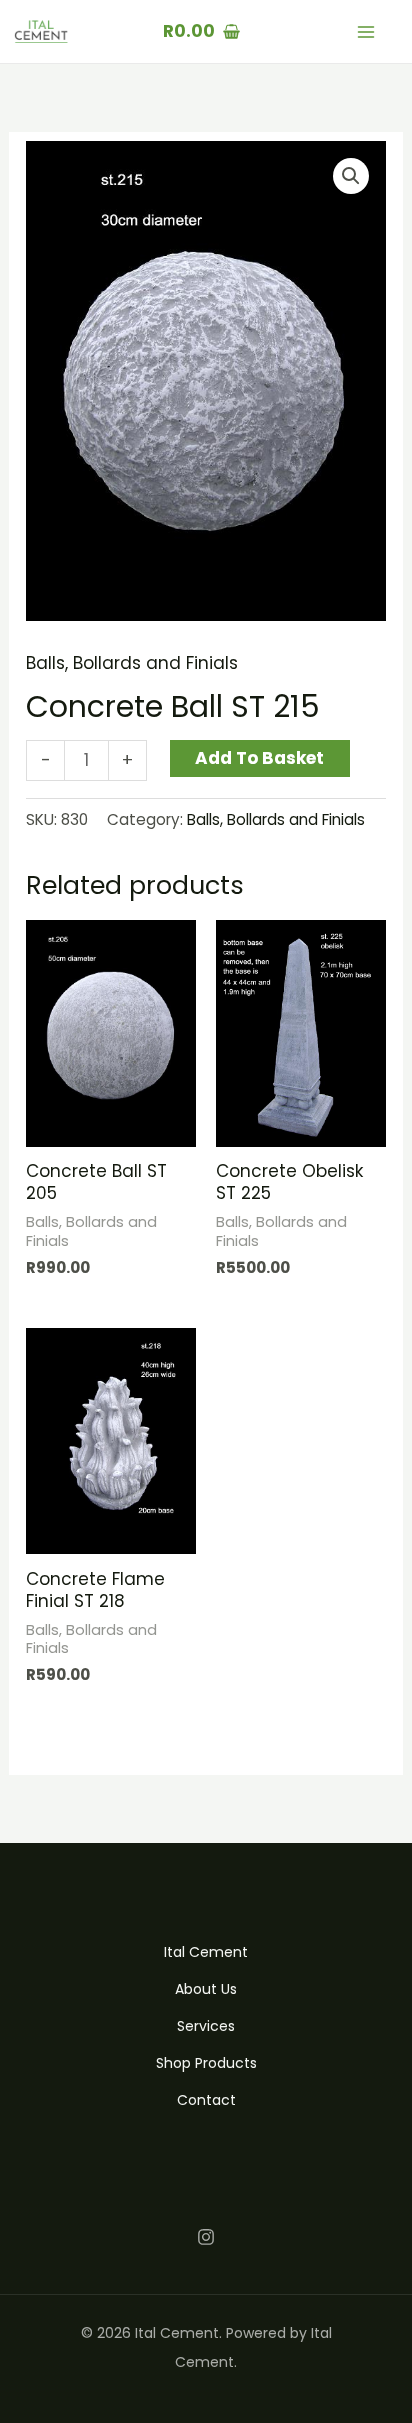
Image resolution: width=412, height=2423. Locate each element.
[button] (351, 176)
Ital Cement (206, 1952)
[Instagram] (206, 2237)
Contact (206, 2100)
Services (206, 2026)
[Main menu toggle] (366, 32)
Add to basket (259, 758)
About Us (206, 1989)
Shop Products (206, 2063)
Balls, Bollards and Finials (132, 663)
